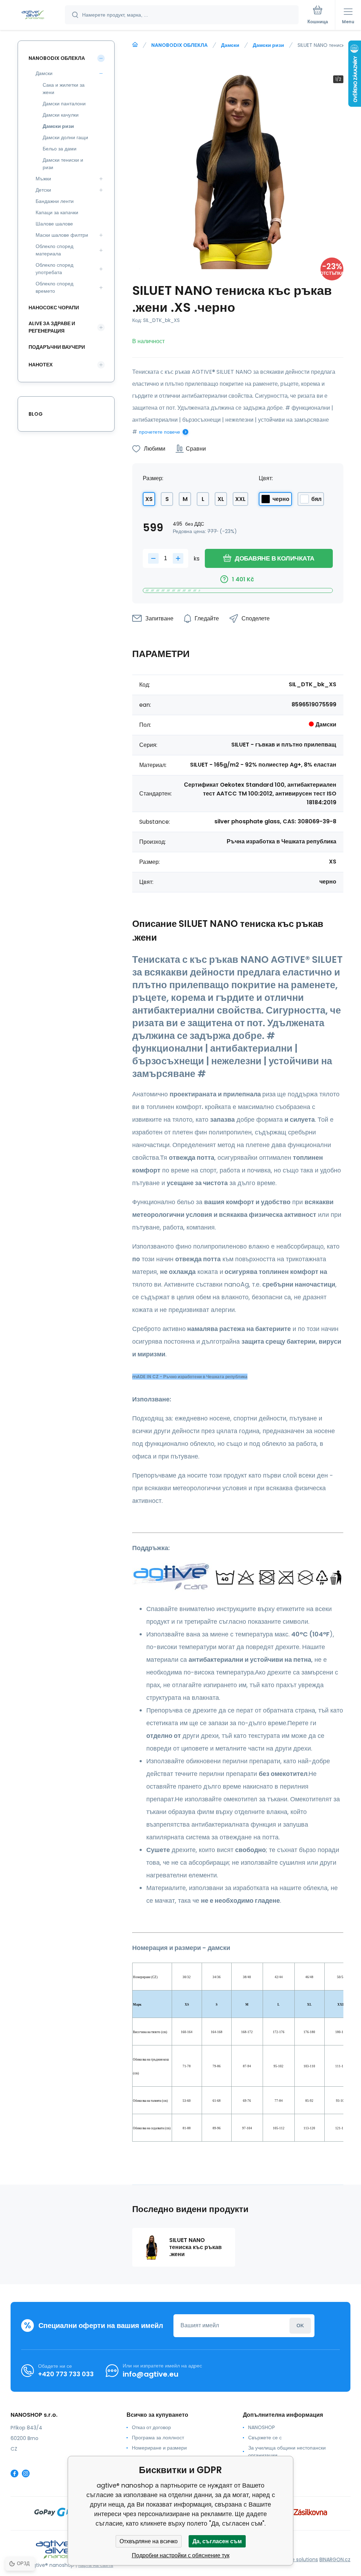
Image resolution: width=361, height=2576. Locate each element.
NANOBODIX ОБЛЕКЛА (179, 45)
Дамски (230, 45)
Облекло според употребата (54, 269)
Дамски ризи (268, 45)
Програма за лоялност (158, 2438)
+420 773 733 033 (66, 2374)
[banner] (33, 15)
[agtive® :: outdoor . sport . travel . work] (135, 45)
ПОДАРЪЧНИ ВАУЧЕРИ (57, 347)
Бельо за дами (60, 149)
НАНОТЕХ (41, 365)
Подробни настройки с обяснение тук (181, 2555)
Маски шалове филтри (62, 235)
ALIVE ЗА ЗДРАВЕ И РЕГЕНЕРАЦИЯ (52, 327)
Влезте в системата (300, 2326)
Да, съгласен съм (217, 2541)
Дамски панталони (64, 104)
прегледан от (264, 2476)
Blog (36, 414)
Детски (43, 190)
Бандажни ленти (55, 201)
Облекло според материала (54, 250)
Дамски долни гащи (65, 137)
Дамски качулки (61, 115)
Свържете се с (265, 2438)
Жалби (256, 2465)
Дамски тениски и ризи (63, 164)
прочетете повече (160, 432)
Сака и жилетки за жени (64, 89)
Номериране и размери (159, 2448)
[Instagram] (26, 2473)
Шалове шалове (54, 224)
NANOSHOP (262, 2427)
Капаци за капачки (57, 212)
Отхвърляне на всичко (149, 2541)
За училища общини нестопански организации (287, 2451)
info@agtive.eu (151, 2374)
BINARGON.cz (335, 2559)
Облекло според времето (54, 287)
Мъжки (43, 179)
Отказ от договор (151, 2427)
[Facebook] (14, 2473)
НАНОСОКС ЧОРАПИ (54, 308)
